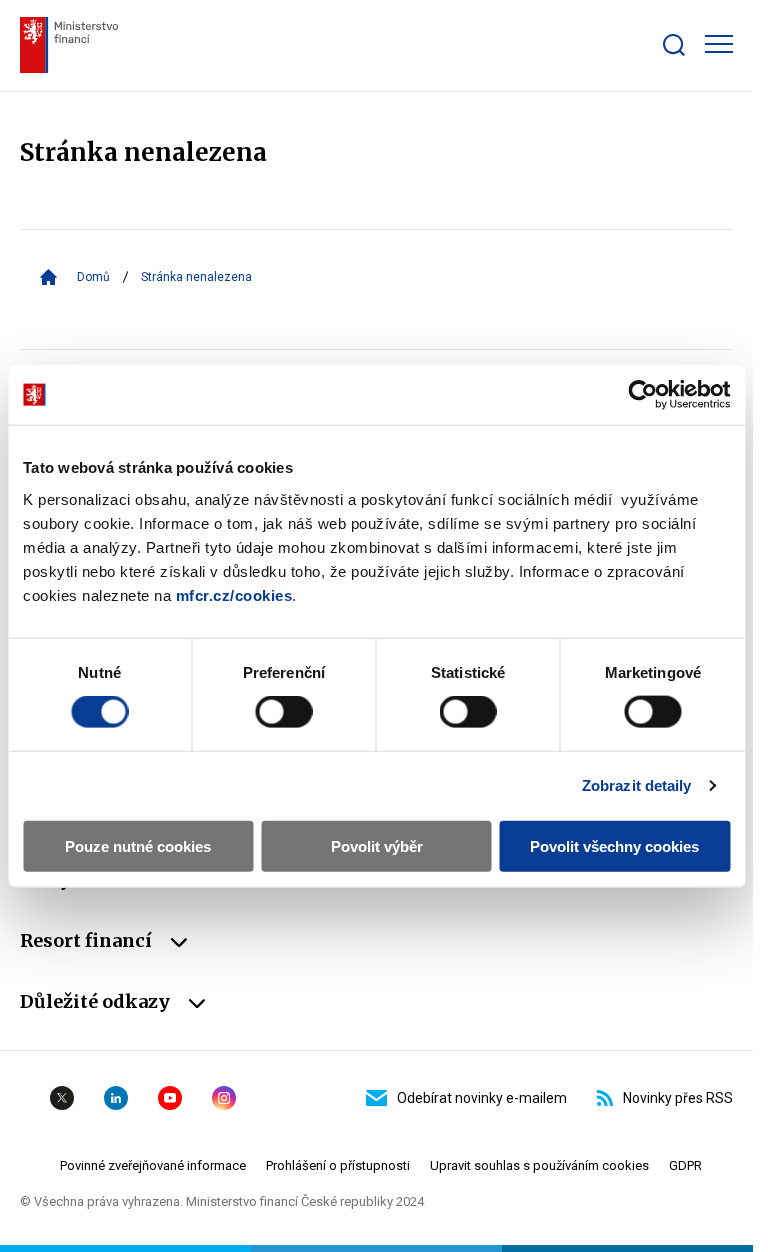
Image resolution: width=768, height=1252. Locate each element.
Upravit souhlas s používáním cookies (539, 1165)
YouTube (170, 1098)
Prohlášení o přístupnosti (338, 1165)
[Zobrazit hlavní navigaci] (719, 44)
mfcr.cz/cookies (234, 594)
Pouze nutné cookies (138, 845)
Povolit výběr (377, 845)
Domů (93, 277)
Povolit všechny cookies (614, 845)
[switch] (283, 712)
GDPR (685, 1165)
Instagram (224, 1098)
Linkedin (116, 1098)
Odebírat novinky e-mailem (482, 1098)
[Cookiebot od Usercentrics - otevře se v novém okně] (642, 395)
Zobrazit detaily (637, 785)
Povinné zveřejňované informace (153, 1165)
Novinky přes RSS (678, 1098)
